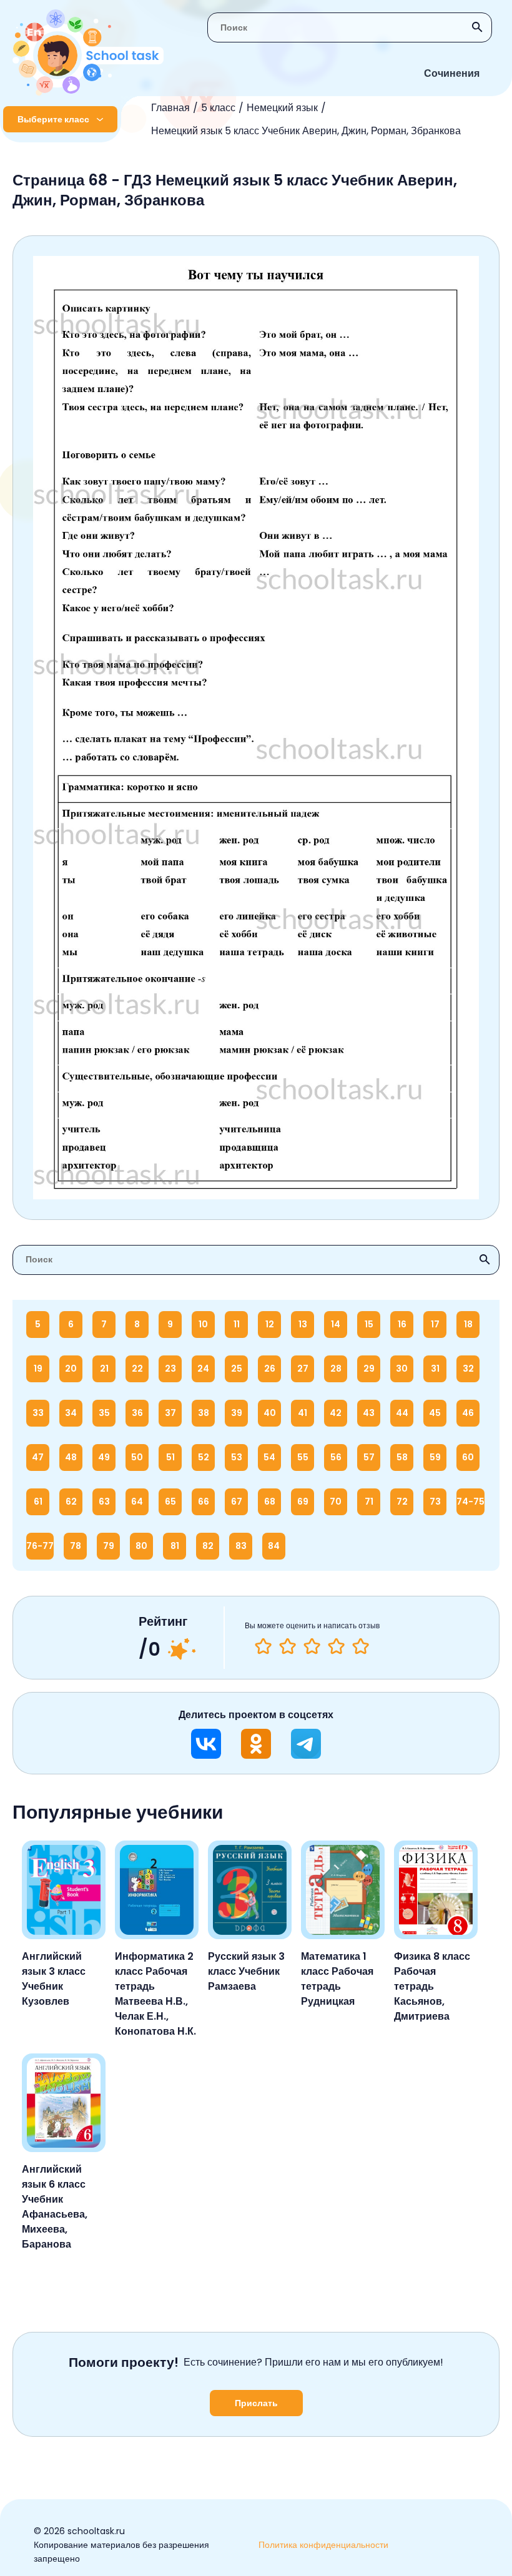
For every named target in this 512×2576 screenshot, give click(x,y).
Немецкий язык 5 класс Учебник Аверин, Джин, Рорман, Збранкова (306, 131)
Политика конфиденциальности (323, 2545)
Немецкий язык (282, 108)
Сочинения (452, 73)
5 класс (218, 108)
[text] (361, 1646)
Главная (170, 108)
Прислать (256, 2403)
